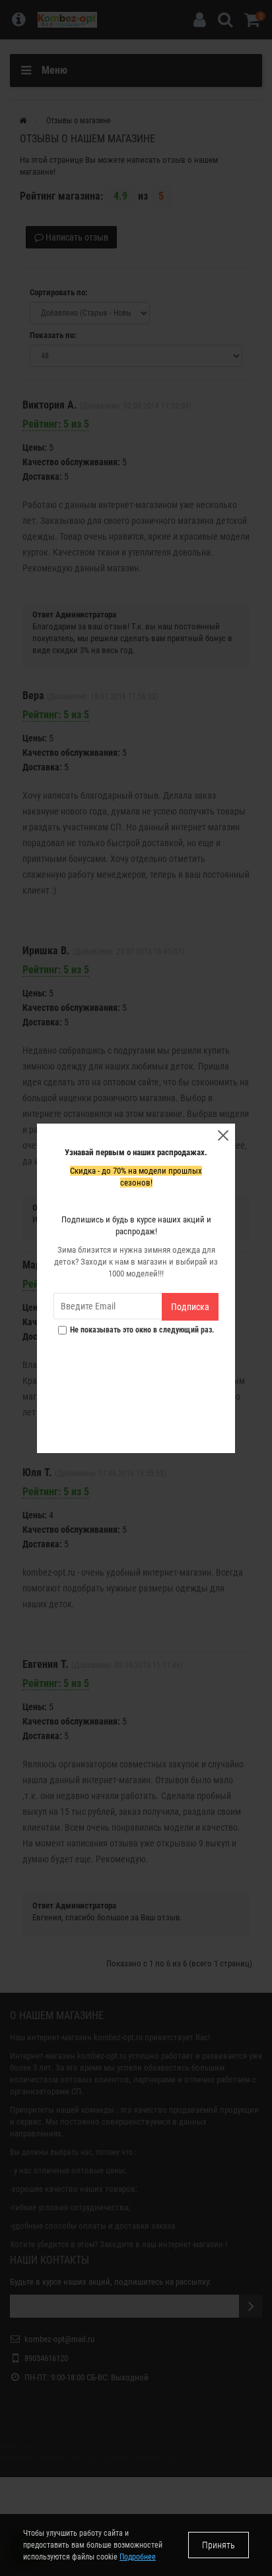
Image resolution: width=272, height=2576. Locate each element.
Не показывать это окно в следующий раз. (142, 1330)
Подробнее (138, 2557)
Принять (219, 2545)
